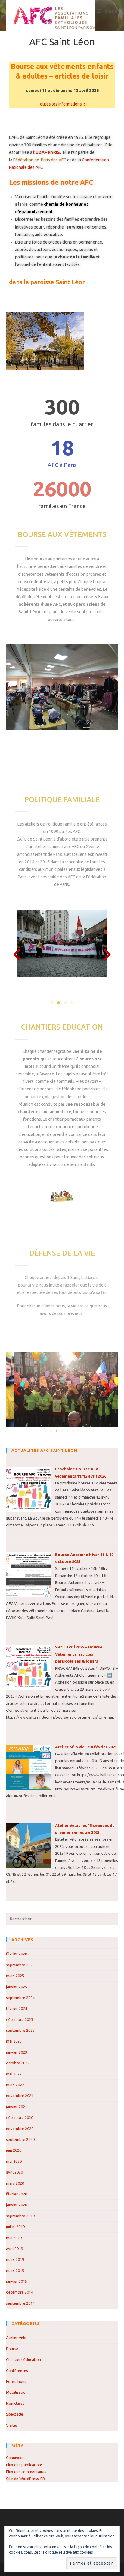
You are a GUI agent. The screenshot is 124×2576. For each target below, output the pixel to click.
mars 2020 (15, 2183)
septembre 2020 (20, 2139)
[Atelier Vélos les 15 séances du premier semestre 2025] (29, 1845)
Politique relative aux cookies (68, 2552)
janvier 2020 (17, 2205)
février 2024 (17, 2008)
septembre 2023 (20, 2030)
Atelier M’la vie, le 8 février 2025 (86, 1747)
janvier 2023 (17, 2052)
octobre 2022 (18, 2063)
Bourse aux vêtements (62, 535)
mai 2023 (14, 2041)
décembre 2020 (20, 2117)
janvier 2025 (17, 1987)
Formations (16, 2381)
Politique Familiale (62, 800)
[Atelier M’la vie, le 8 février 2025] (29, 1767)
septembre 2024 (20, 1998)
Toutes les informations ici (62, 104)
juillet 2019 (15, 2227)
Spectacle (15, 2414)
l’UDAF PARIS (46, 152)
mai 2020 (14, 2161)
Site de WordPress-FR (25, 2479)
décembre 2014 (20, 2292)
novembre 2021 (20, 2096)
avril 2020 (14, 2172)
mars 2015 (15, 2270)
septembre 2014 (20, 2303)
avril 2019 (14, 2249)
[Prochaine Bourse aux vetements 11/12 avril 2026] (29, 1489)
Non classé (15, 2403)
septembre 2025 (20, 1965)
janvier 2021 (17, 2107)
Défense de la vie (62, 1253)
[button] (17, 954)
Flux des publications (24, 2465)
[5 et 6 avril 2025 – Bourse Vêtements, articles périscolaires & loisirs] (29, 1667)
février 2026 (17, 1954)
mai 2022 (14, 2074)
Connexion (15, 2458)
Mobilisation (17, 2392)
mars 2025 (15, 1976)
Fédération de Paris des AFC (39, 160)
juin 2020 (14, 2150)
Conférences (17, 2371)
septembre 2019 (20, 2216)
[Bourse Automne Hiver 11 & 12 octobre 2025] (29, 1574)
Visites (12, 2425)
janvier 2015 (17, 2281)
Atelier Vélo (16, 2338)
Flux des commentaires (26, 2472)
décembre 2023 (20, 2019)
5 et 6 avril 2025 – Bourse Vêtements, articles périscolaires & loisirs (79, 1654)
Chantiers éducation (23, 2359)
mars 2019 (15, 2259)
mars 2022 (15, 2085)
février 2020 (17, 2194)
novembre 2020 (20, 2129)
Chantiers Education (62, 1027)
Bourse (12, 2349)
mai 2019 (14, 2238)
